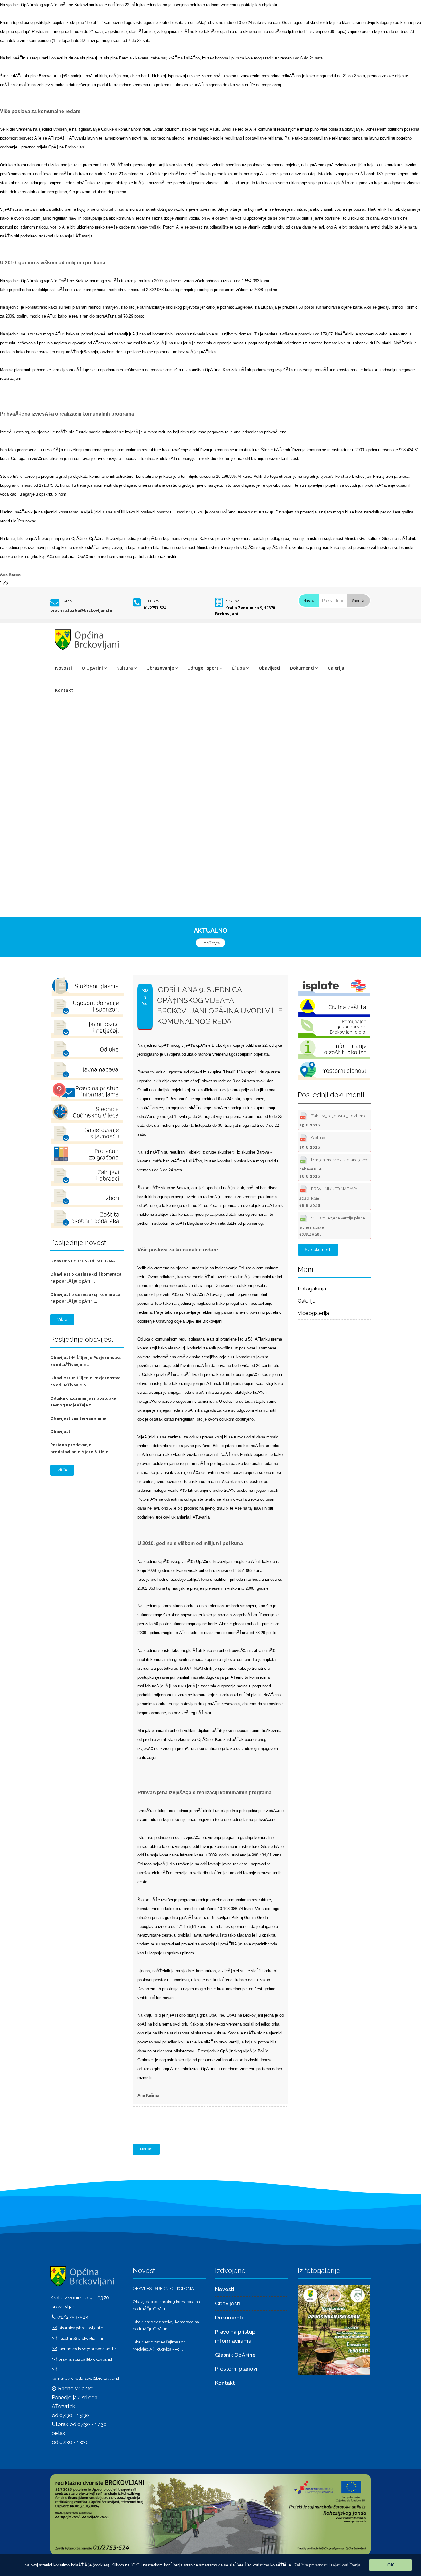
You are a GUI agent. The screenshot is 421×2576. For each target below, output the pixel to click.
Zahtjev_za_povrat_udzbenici (333, 1120)
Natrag (146, 2149)
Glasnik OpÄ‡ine (235, 2355)
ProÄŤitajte (211, 943)
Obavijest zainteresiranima (78, 1418)
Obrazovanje (160, 668)
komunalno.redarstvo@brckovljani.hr (87, 2378)
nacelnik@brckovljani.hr (81, 2338)
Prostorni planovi (236, 2369)
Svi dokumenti (318, 1249)
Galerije (307, 1301)
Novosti (63, 668)
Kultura (125, 668)
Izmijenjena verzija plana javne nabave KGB (334, 1168)
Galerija (336, 668)
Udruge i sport (203, 668)
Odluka (312, 1142)
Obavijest (60, 1432)
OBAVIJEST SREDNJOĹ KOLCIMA (83, 1261)
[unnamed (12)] (334, 2330)
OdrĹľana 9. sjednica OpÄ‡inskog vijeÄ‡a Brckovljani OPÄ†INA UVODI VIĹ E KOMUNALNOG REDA (220, 1005)
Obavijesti (269, 668)
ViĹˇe (62, 1319)
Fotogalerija (312, 1288)
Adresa (232, 601)
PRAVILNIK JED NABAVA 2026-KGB (328, 1197)
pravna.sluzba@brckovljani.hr (82, 610)
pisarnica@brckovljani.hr (82, 2328)
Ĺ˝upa (239, 668)
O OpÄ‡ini (92, 668)
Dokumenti (302, 668)
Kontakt (64, 690)
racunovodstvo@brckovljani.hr (87, 2349)
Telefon (152, 601)
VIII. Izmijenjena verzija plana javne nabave (332, 1226)
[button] (327, 2565)
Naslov (309, 601)
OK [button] (391, 2565)
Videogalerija (313, 1313)
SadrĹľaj (359, 601)
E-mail (69, 601)
